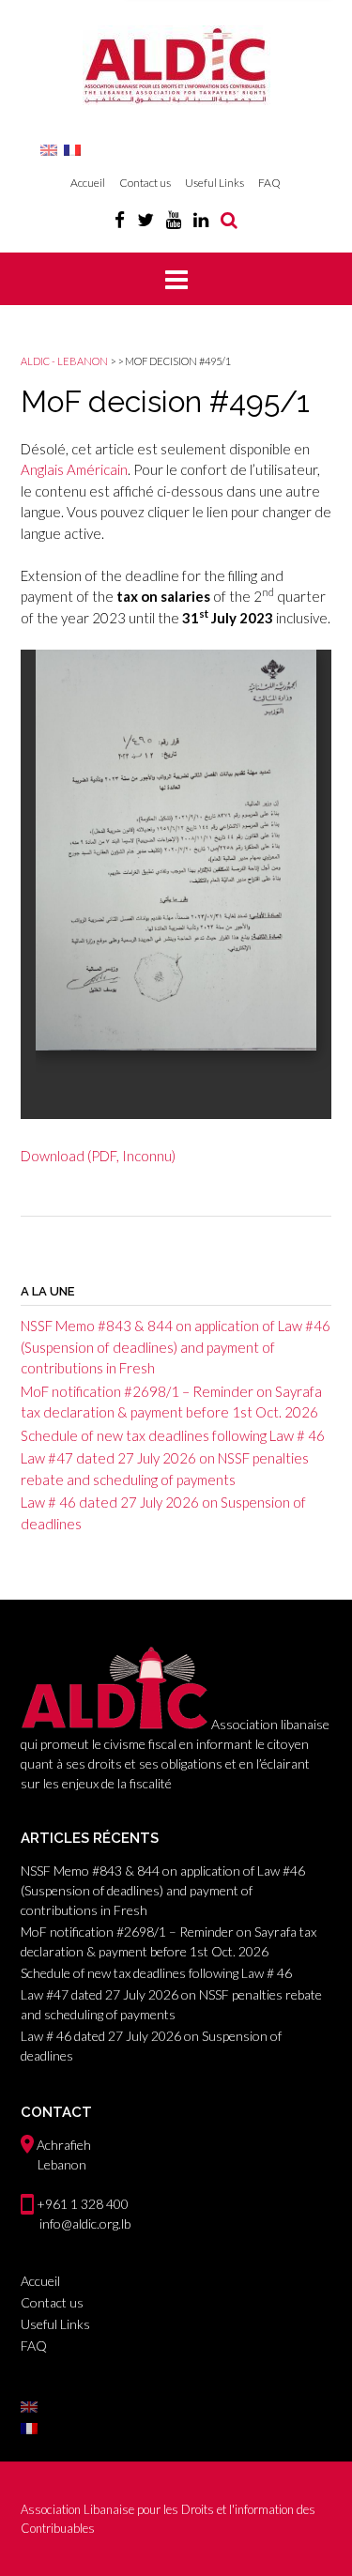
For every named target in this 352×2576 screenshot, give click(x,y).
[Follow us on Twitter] (145, 219)
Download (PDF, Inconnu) (98, 1156)
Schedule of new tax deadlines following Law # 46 (173, 1435)
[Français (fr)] (72, 149)
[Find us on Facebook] (120, 219)
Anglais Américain (74, 469)
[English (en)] (49, 149)
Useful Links (214, 183)
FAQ (269, 183)
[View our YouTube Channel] (174, 219)
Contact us (145, 183)
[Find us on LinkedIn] (201, 219)
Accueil (88, 183)
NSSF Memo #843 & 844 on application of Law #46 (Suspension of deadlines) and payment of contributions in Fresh (176, 1347)
